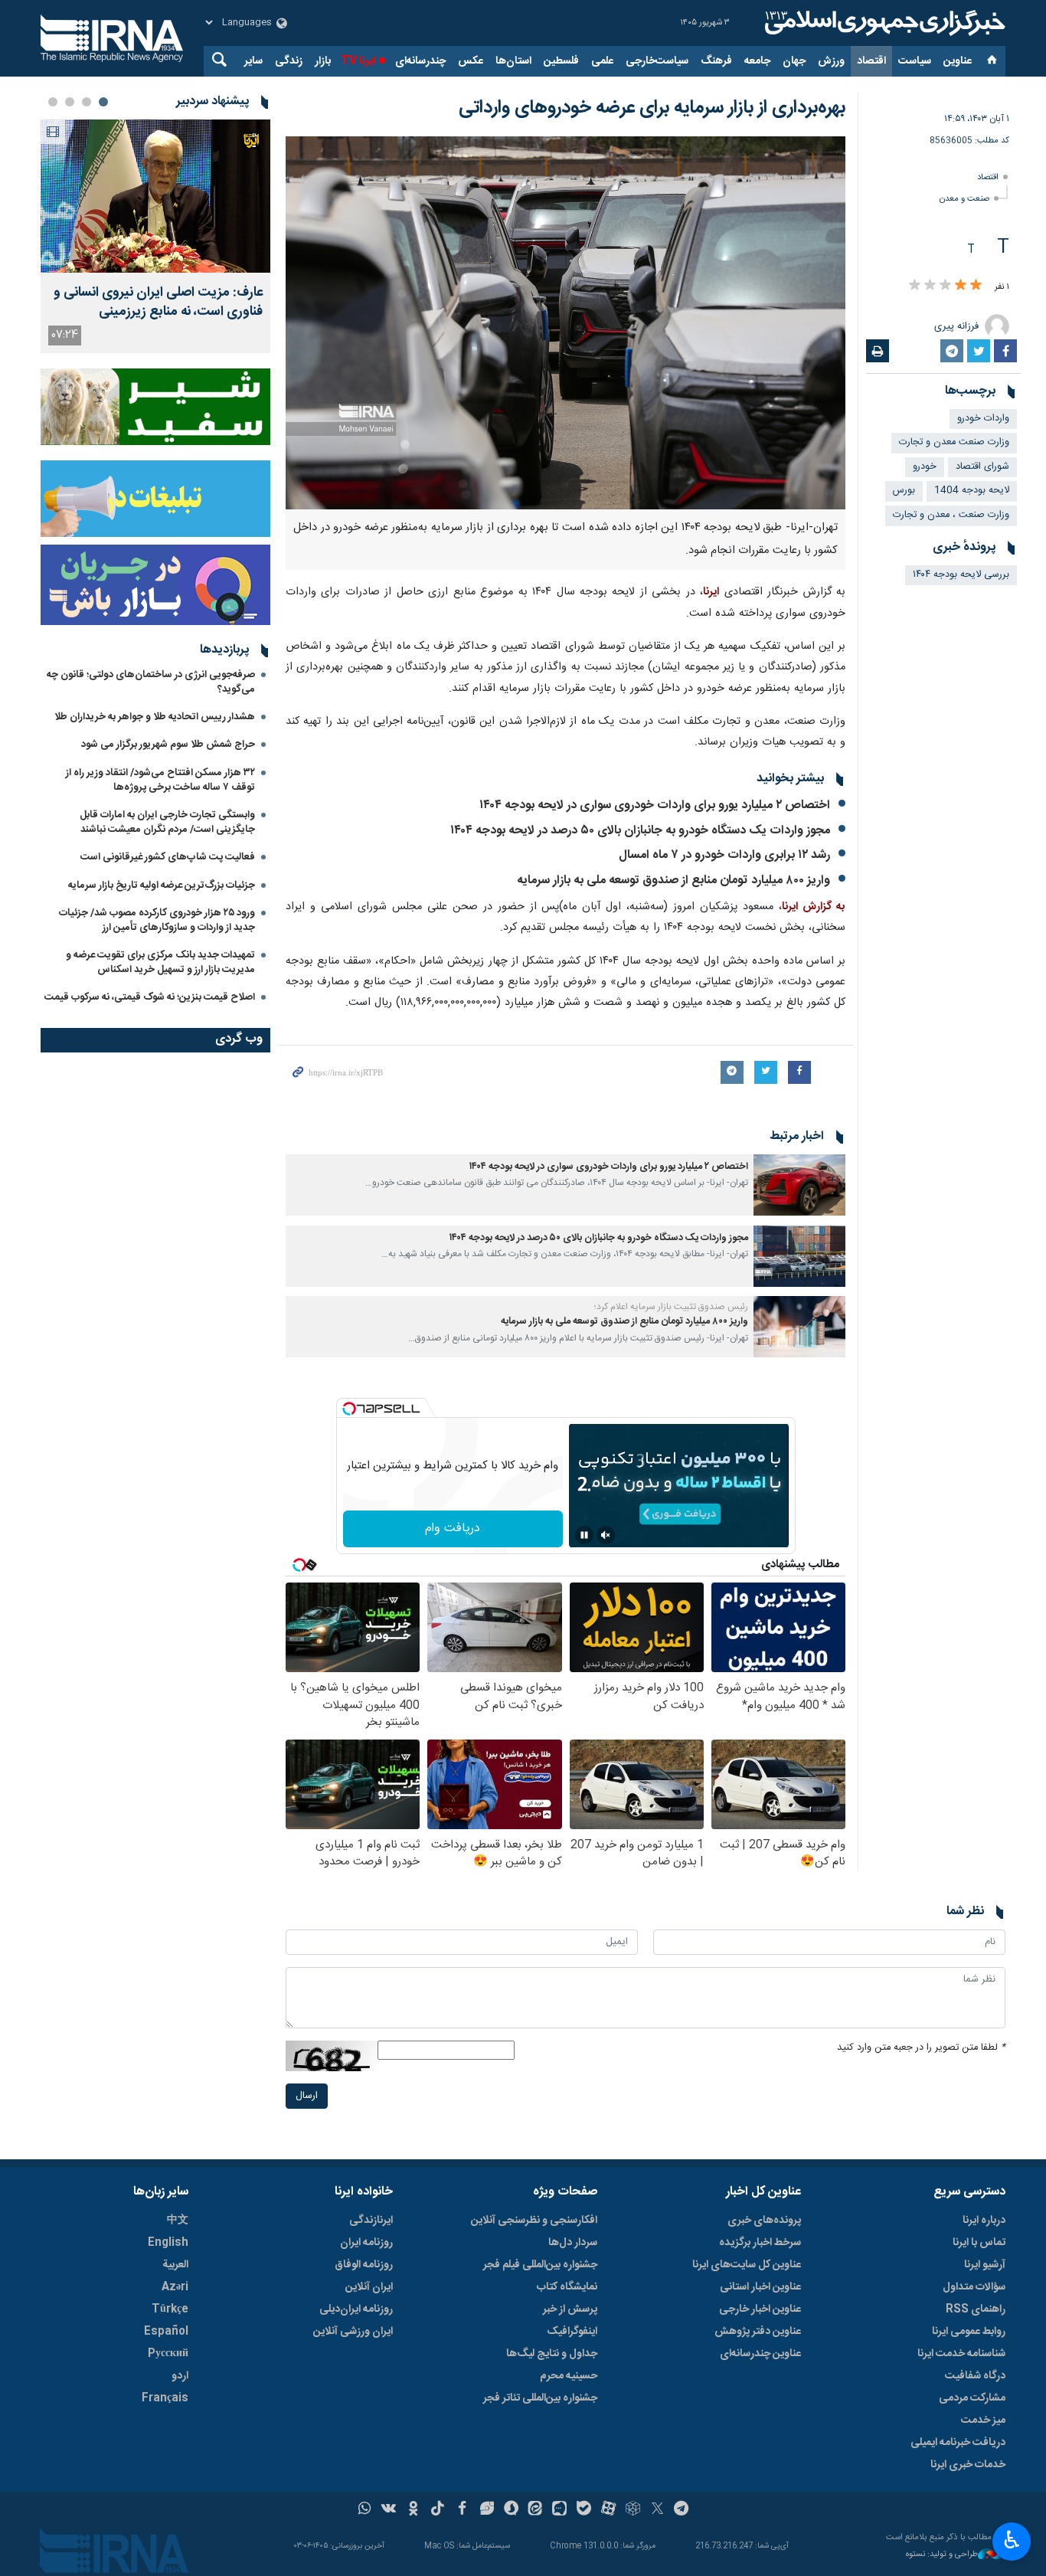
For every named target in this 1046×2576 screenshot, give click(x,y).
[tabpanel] (155, 236)
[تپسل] (349, 1409)
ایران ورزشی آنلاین (353, 2332)
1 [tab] (103, 102)
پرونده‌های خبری (764, 2221)
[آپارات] (608, 2510)
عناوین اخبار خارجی (760, 2309)
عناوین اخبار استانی (760, 2287)
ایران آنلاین (369, 2287)
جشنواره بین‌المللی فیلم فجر (540, 2265)
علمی (602, 61)
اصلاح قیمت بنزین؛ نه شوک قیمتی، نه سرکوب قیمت (150, 997)
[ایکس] (657, 2510)
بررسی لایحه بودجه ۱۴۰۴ (961, 575)
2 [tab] (87, 102)
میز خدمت (983, 2421)
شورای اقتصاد (982, 467)
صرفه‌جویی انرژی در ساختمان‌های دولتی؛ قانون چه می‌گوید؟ (151, 682)
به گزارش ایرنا (814, 907)
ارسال (307, 2096)
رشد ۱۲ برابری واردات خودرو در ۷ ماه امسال (724, 855)
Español (166, 2332)
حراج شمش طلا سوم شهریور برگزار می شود (168, 745)
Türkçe (170, 2309)
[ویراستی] (487, 2510)
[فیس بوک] (462, 2510)
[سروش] (511, 2510)
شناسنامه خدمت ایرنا (961, 2354)
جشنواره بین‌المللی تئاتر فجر (540, 2398)
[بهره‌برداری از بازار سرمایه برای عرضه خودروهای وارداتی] (565, 323)
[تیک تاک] (438, 2510)
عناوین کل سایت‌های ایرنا (747, 2265)
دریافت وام (453, 1529)
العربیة (175, 2265)
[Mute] (606, 1535)
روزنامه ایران (366, 2243)
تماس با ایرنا (979, 2243)
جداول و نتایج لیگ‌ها (552, 2354)
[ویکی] (389, 2510)
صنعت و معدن (964, 199)
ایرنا (883, 23)
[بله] (584, 2510)
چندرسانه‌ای (420, 61)
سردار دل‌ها (573, 2243)
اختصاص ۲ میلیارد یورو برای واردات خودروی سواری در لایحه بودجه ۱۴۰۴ (655, 805)
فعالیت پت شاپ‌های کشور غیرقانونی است (168, 857)
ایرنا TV (358, 61)
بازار (323, 61)
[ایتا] (536, 2510)
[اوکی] (413, 2510)
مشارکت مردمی (972, 2398)
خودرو (925, 467)
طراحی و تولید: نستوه (942, 2555)
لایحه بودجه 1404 (972, 491)
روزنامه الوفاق (364, 2265)
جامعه (757, 61)
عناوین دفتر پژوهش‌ (758, 2332)
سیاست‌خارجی (657, 61)
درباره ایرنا (984, 2221)
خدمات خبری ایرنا (968, 2465)
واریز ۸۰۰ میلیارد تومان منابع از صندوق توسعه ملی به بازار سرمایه (673, 880)
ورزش (831, 61)
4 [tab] (53, 102)
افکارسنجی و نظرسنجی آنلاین (534, 2221)
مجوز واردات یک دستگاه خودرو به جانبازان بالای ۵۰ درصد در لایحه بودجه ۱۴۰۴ (640, 831)
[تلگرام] (682, 2510)
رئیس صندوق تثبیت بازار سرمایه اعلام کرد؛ (671, 1307)
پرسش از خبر (570, 2309)
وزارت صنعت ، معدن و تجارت (951, 515)
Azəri (175, 2287)
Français (165, 2398)
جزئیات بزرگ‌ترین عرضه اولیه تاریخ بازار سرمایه (162, 885)
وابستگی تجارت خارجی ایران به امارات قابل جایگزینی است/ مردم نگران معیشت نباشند (167, 822)
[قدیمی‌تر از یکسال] (799, 1185)
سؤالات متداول (974, 2287)
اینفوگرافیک (572, 2332)
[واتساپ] (365, 2510)
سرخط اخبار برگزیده (760, 2243)
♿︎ (1012, 2540)
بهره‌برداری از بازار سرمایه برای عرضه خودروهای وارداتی (652, 108)
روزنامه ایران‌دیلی (356, 2309)
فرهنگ (716, 61)
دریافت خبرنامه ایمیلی (958, 2443)
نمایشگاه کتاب (567, 2287)
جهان (794, 61)
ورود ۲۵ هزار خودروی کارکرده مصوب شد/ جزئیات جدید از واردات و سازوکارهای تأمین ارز (157, 920)
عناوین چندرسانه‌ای (760, 2354)
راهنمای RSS (976, 2309)
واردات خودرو (983, 419)
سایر (253, 61)
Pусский (168, 2354)
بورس (904, 491)
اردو (180, 2376)
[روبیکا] (633, 2510)
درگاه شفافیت (975, 2376)
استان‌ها (513, 61)
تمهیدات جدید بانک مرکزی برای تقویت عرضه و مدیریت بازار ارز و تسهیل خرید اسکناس (160, 962)
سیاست (915, 61)
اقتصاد (871, 61)
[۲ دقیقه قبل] (155, 196)
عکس (471, 61)
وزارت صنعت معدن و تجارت (954, 442)
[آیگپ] (559, 2510)
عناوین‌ (958, 61)
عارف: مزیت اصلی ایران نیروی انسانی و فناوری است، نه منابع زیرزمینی (158, 303)
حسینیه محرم (569, 2376)
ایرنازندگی (371, 2221)
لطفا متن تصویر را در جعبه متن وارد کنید (921, 2048)
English (168, 2243)
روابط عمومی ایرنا (969, 2332)
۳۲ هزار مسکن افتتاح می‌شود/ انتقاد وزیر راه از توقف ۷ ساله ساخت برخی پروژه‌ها (160, 780)
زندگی (289, 61)
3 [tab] (70, 102)
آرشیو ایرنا (985, 2265)
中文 (178, 2221)
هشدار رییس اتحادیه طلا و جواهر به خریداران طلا (155, 717)
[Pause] (584, 1535)
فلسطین (561, 61)
